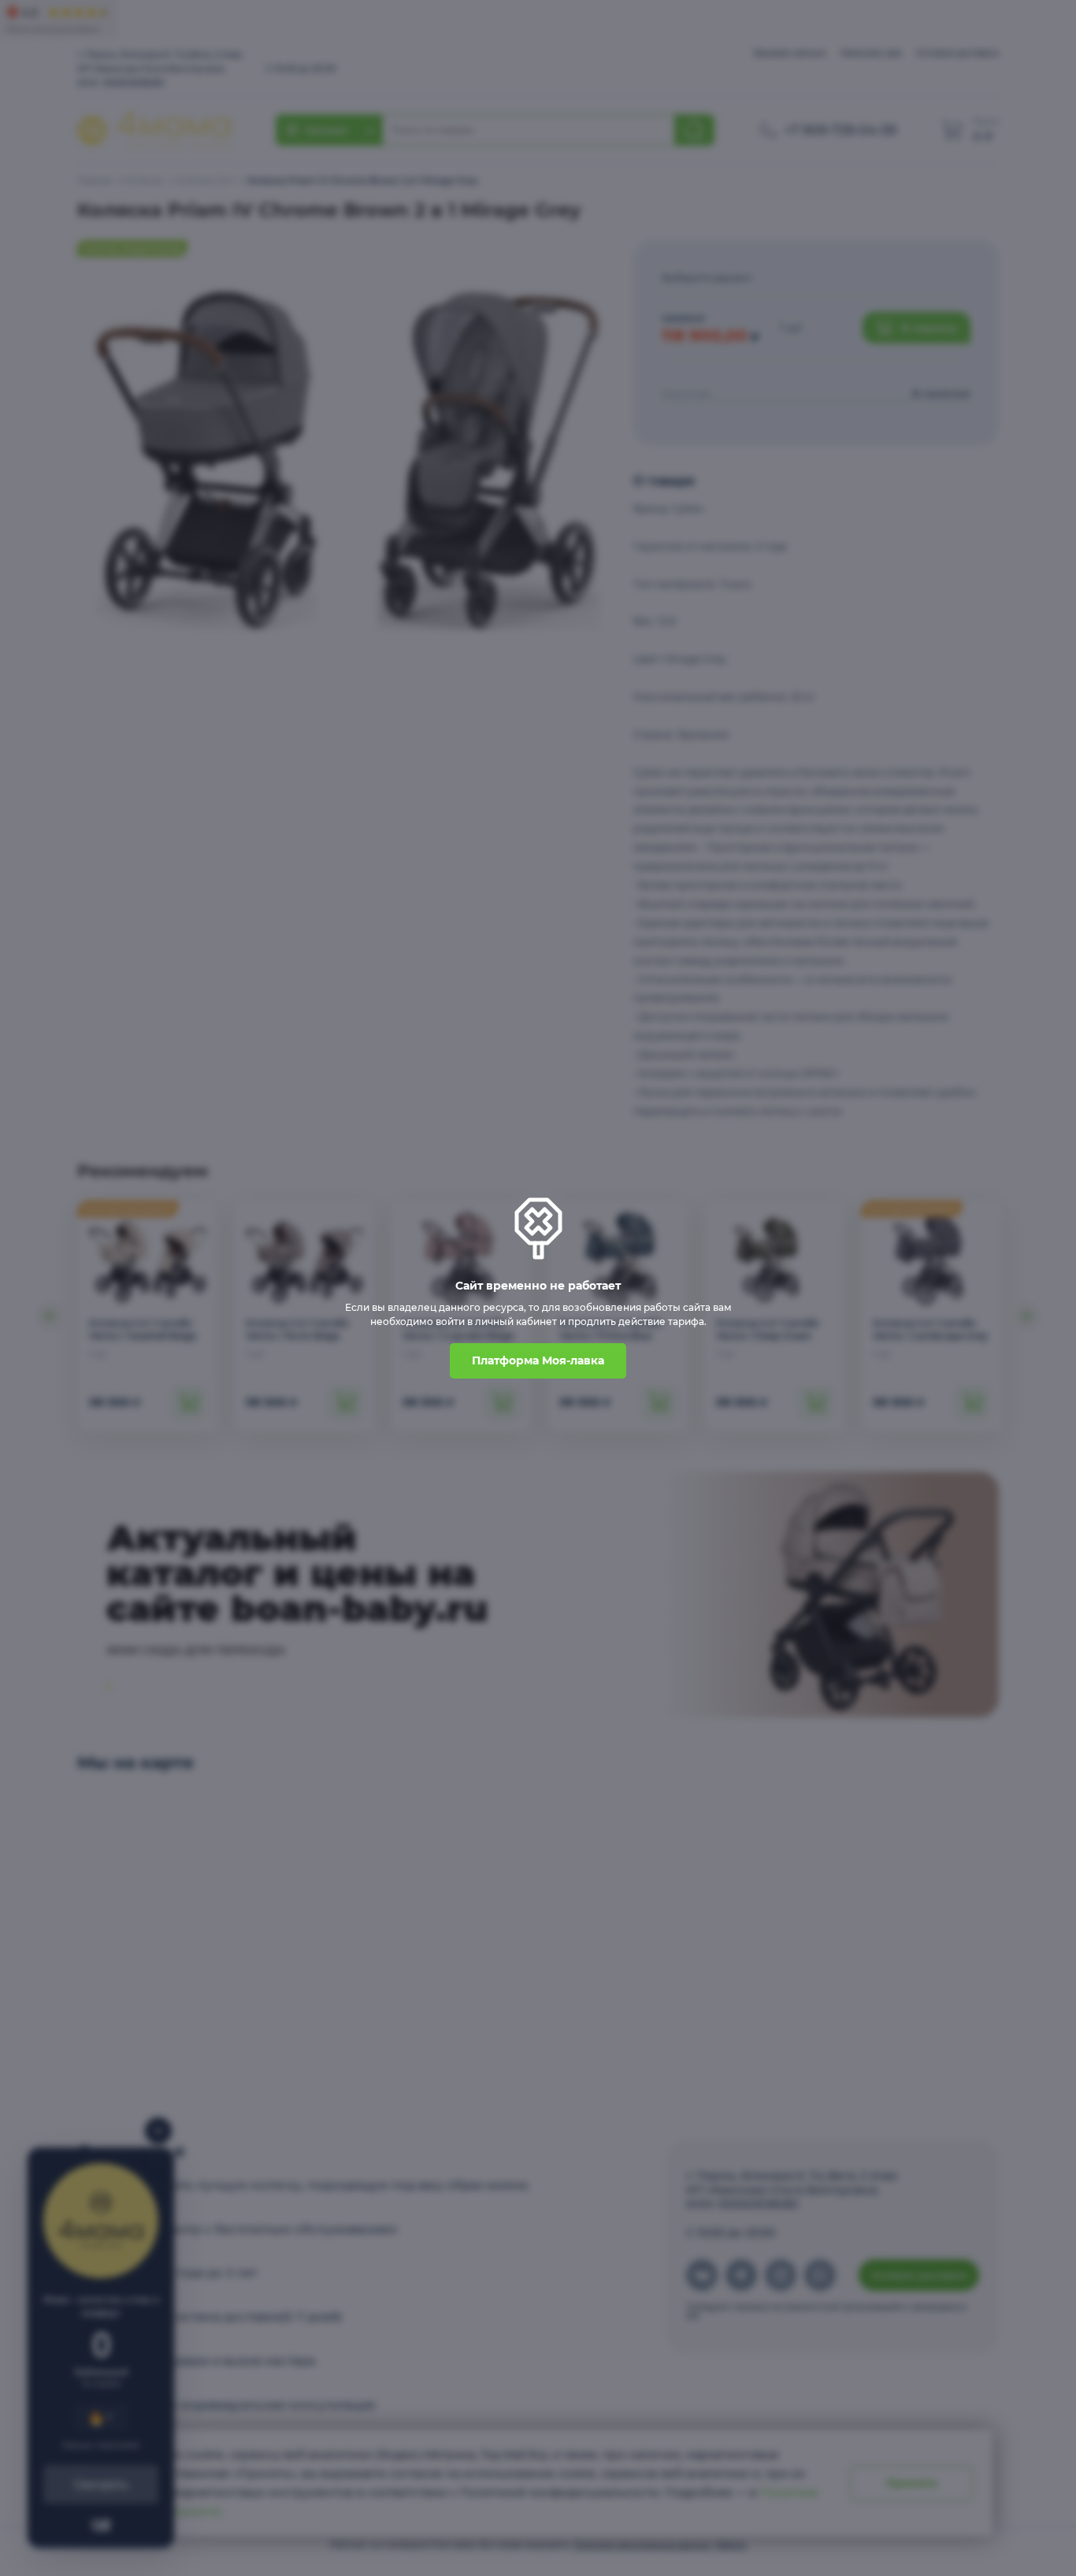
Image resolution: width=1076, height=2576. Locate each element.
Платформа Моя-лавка (538, 1360)
